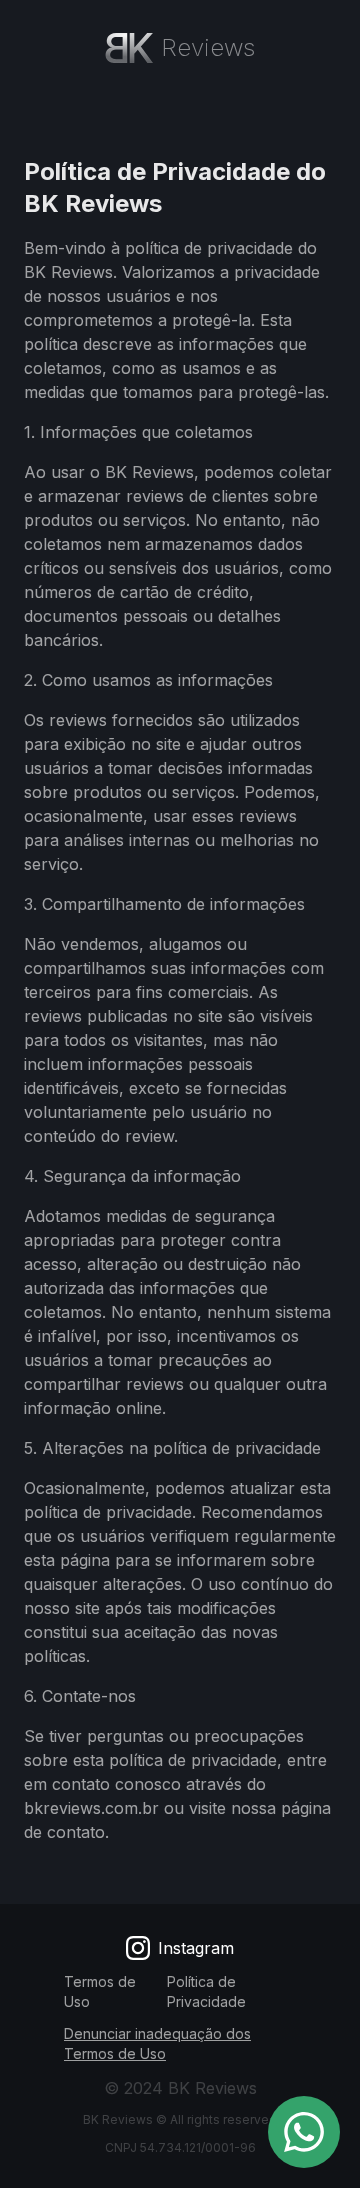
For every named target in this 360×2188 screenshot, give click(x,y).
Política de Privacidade (206, 1991)
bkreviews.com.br (91, 1808)
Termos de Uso (100, 1991)
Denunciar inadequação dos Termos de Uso (157, 2043)
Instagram (196, 1948)
